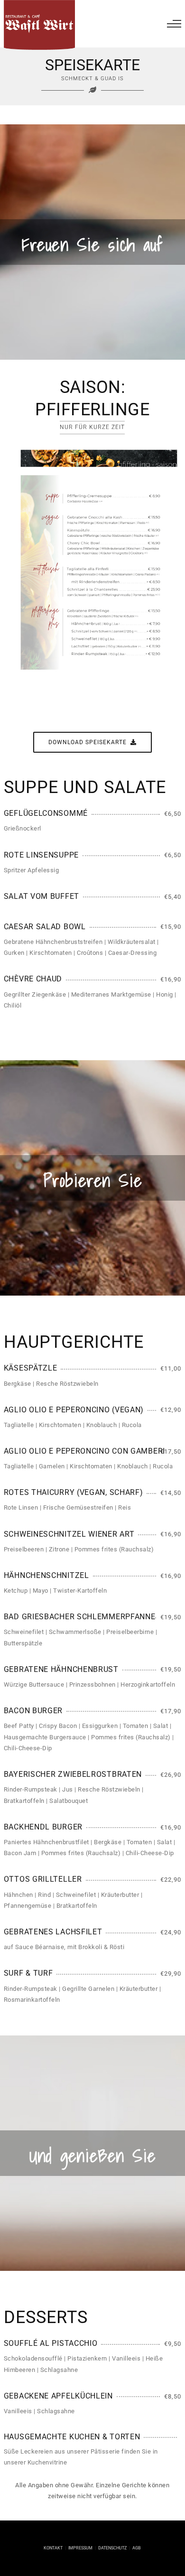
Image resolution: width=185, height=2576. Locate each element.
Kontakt (53, 2548)
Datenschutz (112, 2548)
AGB (137, 2548)
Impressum (80, 2548)
